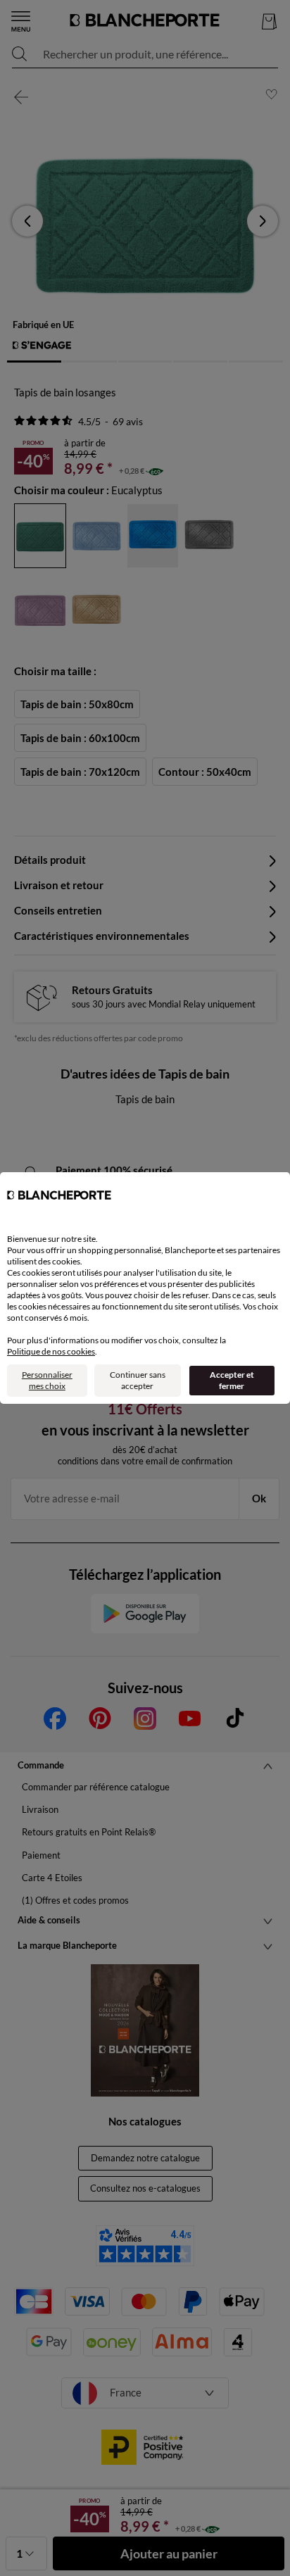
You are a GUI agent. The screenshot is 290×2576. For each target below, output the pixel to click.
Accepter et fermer (232, 1380)
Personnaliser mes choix (47, 1380)
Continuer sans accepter (138, 1380)
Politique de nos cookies (51, 1351)
